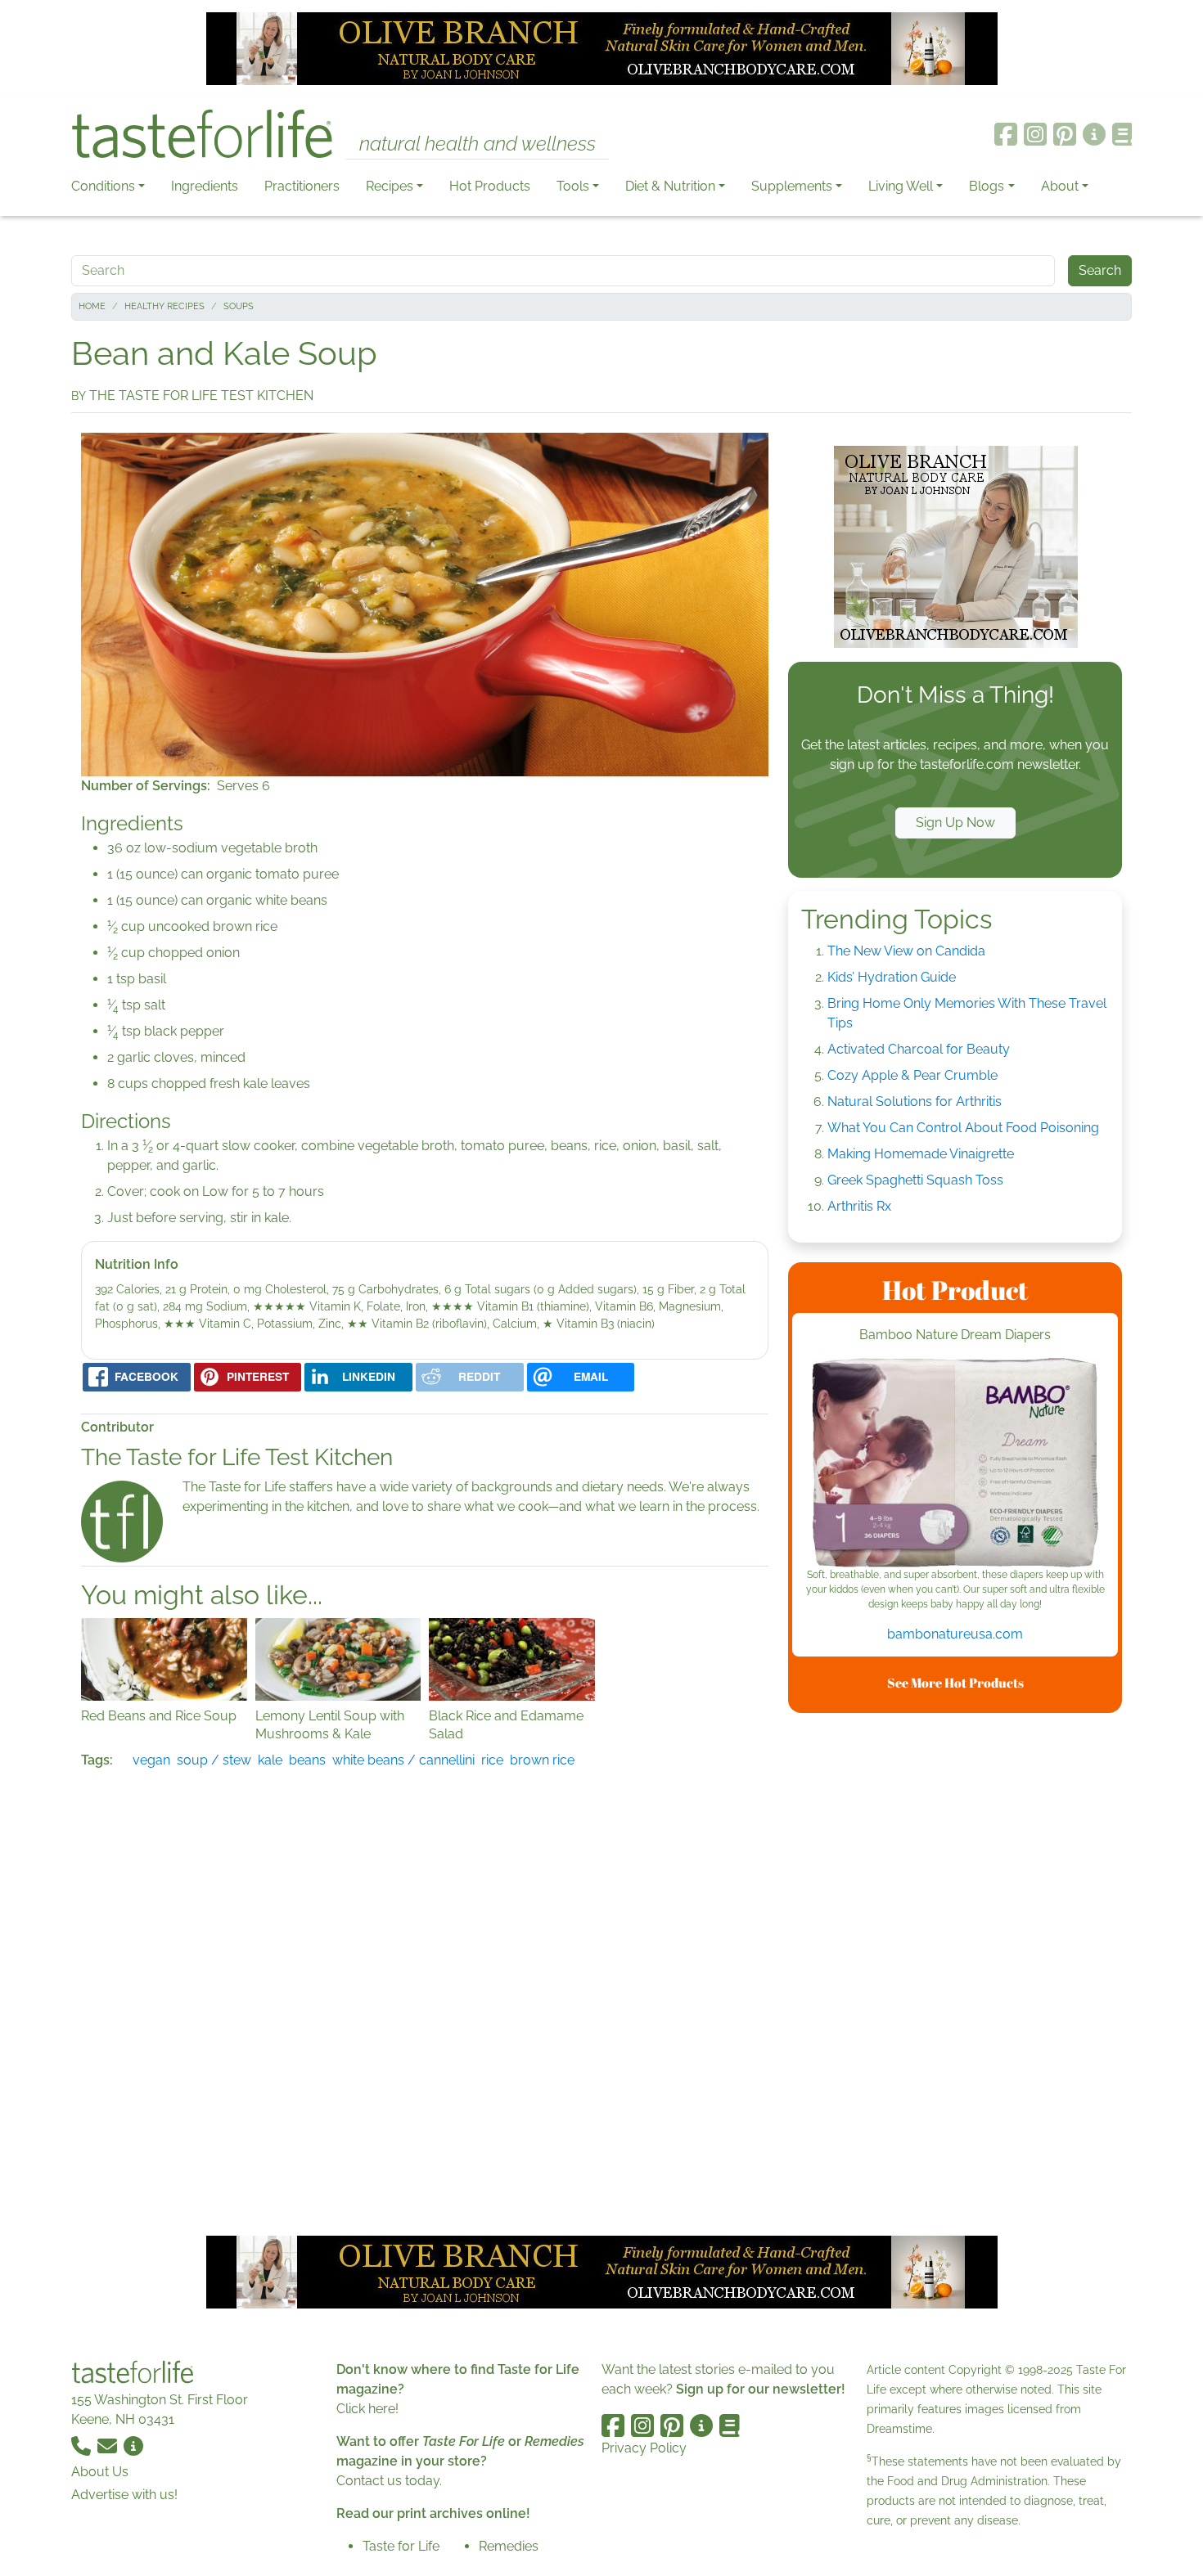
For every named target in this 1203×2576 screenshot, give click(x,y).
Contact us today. (389, 2481)
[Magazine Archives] (1122, 134)
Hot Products (490, 186)
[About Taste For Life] (1094, 134)
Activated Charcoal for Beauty (919, 1049)
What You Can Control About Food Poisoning (963, 1128)
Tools (573, 186)
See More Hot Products (955, 1683)
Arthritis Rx (859, 1206)
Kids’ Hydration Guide (892, 977)
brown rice (542, 1760)
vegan (151, 1760)
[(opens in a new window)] (955, 1463)
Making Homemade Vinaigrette (921, 1154)
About (1060, 186)
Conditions (103, 186)
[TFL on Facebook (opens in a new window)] (1006, 134)
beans (307, 1760)
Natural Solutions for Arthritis (915, 1101)
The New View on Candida (906, 951)
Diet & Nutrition (670, 186)
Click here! (367, 2409)
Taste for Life (401, 2546)
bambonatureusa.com (955, 1634)
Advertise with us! (124, 2495)
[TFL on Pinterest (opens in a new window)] (1065, 134)
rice (492, 1760)
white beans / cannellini (403, 1760)
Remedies (509, 2546)
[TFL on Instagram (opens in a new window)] (1035, 134)
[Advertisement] (955, 1971)
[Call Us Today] (83, 2446)
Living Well (901, 186)
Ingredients (205, 186)
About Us (100, 2472)
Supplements (792, 186)
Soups (239, 306)
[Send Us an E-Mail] (109, 2446)
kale (270, 1760)
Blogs (987, 186)
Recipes (390, 186)
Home (92, 306)
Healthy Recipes (164, 306)
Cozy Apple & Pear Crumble (912, 1075)
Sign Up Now (955, 823)
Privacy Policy (644, 2448)
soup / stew (214, 1760)
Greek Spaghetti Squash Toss (915, 1180)
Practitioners (302, 186)
